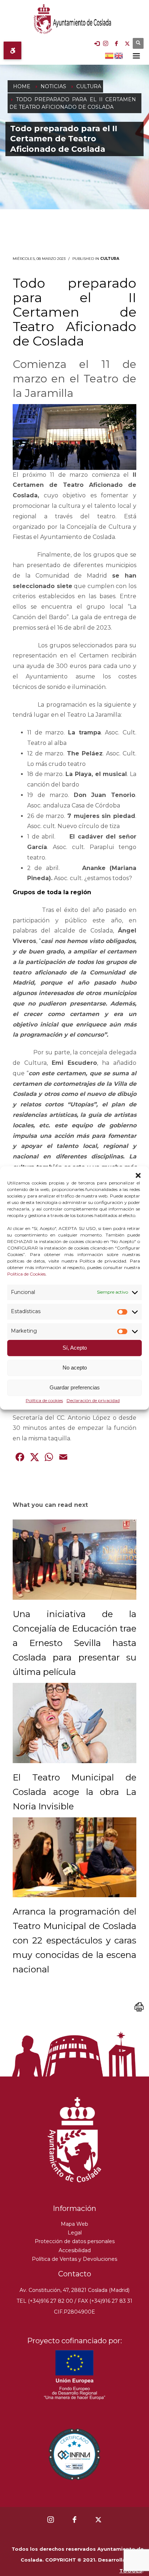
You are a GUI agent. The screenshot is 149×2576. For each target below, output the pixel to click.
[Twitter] (127, 43)
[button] (138, 1175)
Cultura (110, 259)
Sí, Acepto (75, 1348)
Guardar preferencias (75, 1388)
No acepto (75, 1368)
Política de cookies (44, 1400)
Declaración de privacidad (93, 1400)
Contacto (75, 2274)
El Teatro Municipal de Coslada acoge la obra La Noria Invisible (74, 1792)
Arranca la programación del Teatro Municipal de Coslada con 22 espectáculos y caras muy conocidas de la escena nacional (74, 1940)
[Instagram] (106, 43)
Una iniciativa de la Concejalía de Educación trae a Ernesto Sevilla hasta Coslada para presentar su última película (74, 1643)
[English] (119, 55)
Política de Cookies (26, 1274)
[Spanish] (110, 55)
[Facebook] (116, 43)
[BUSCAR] (138, 43)
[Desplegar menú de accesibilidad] (12, 50)
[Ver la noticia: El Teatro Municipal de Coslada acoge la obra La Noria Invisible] (74, 1723)
